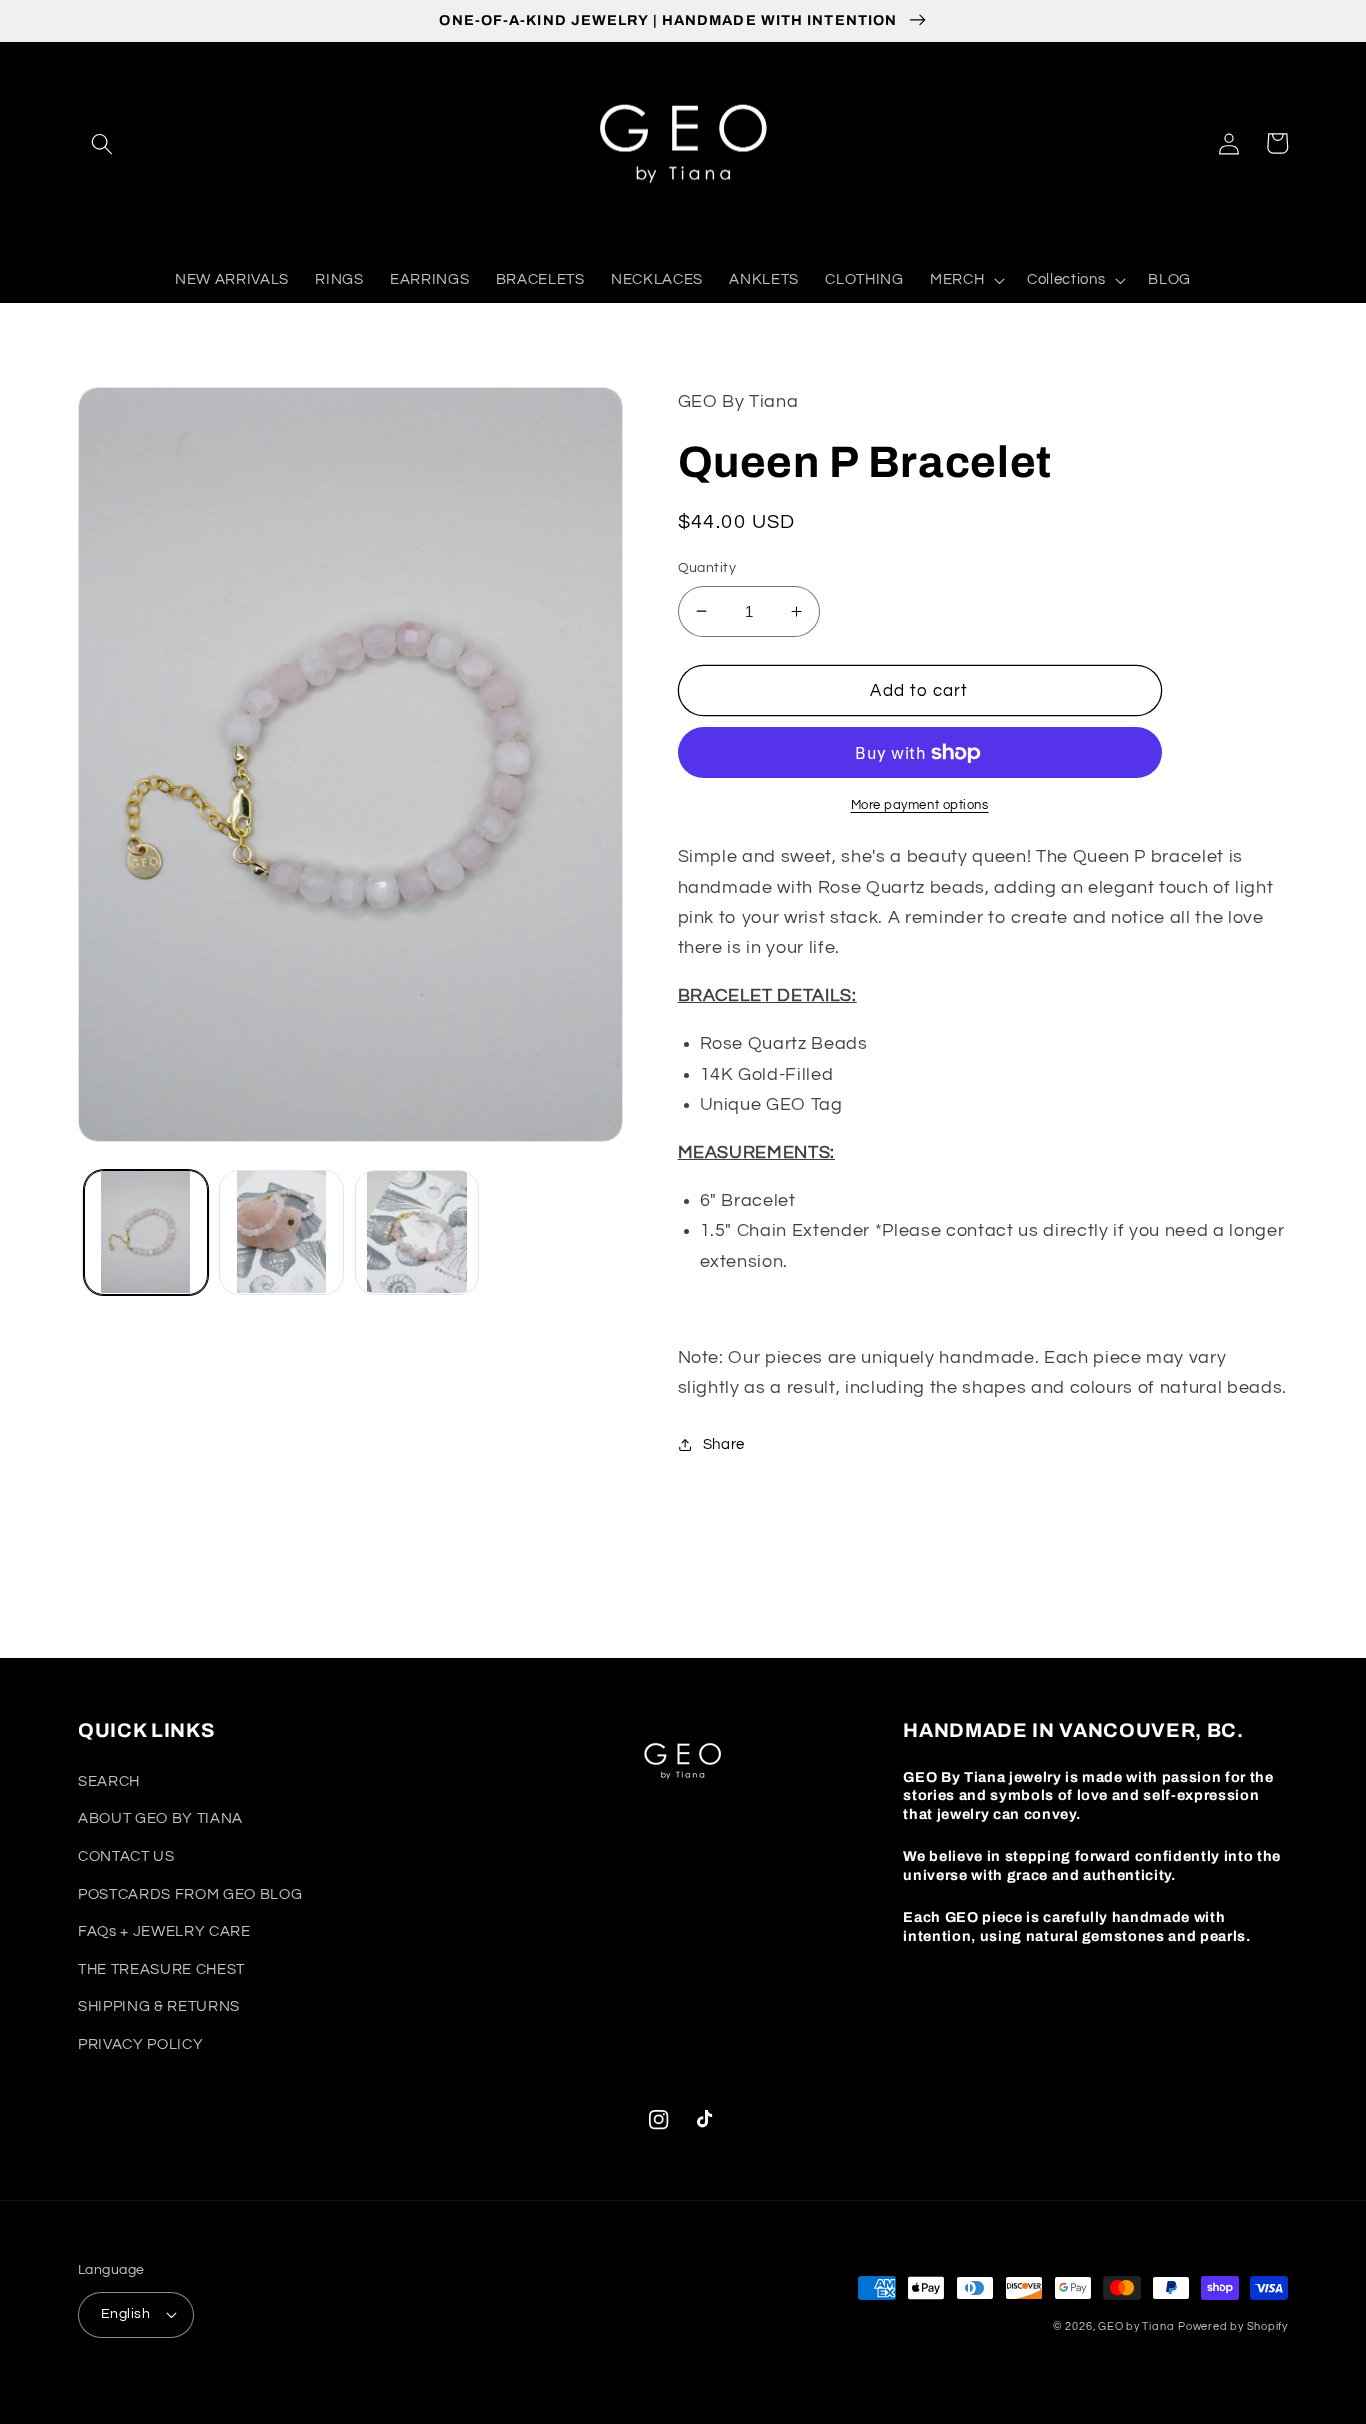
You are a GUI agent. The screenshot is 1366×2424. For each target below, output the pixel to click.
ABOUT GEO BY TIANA (160, 1818)
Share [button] (724, 1444)
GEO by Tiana (1136, 2326)
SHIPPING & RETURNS (159, 2006)
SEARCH (109, 1781)
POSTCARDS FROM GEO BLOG (190, 1894)
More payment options (920, 805)
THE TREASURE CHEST (161, 1969)
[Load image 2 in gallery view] (281, 1232)
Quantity (707, 567)
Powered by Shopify (1233, 2326)
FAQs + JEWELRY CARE (164, 1931)
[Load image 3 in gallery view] (417, 1232)
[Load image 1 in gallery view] (146, 1232)
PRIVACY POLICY (140, 2044)
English (125, 2313)
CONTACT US (126, 1856)
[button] (102, 143)
